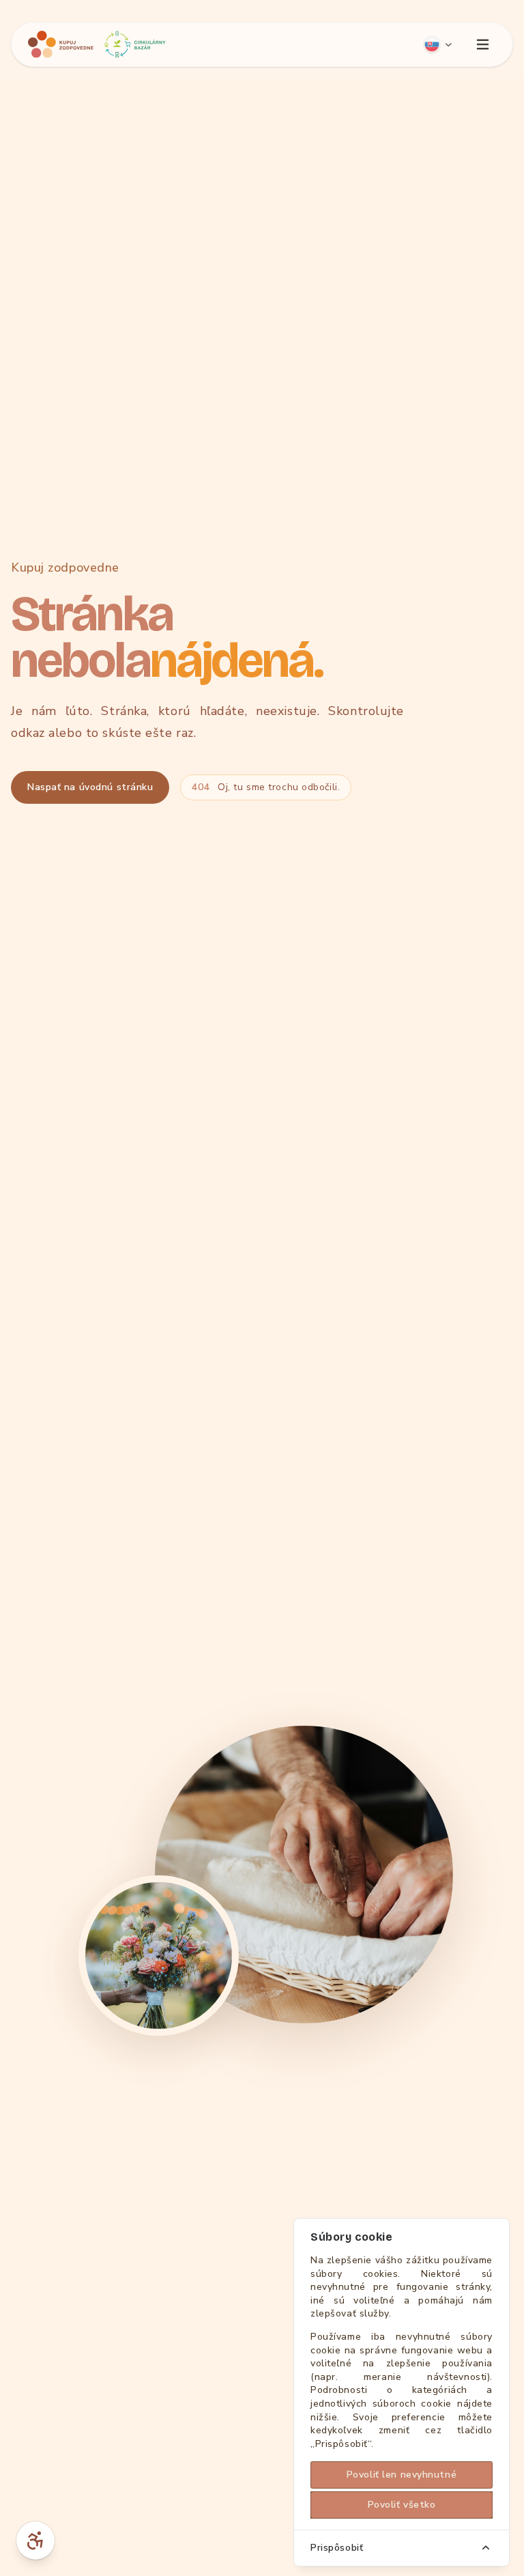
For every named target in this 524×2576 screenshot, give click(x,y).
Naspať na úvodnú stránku (90, 787)
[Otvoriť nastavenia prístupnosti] (35, 2540)
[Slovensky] (438, 44)
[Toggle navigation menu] (482, 44)
